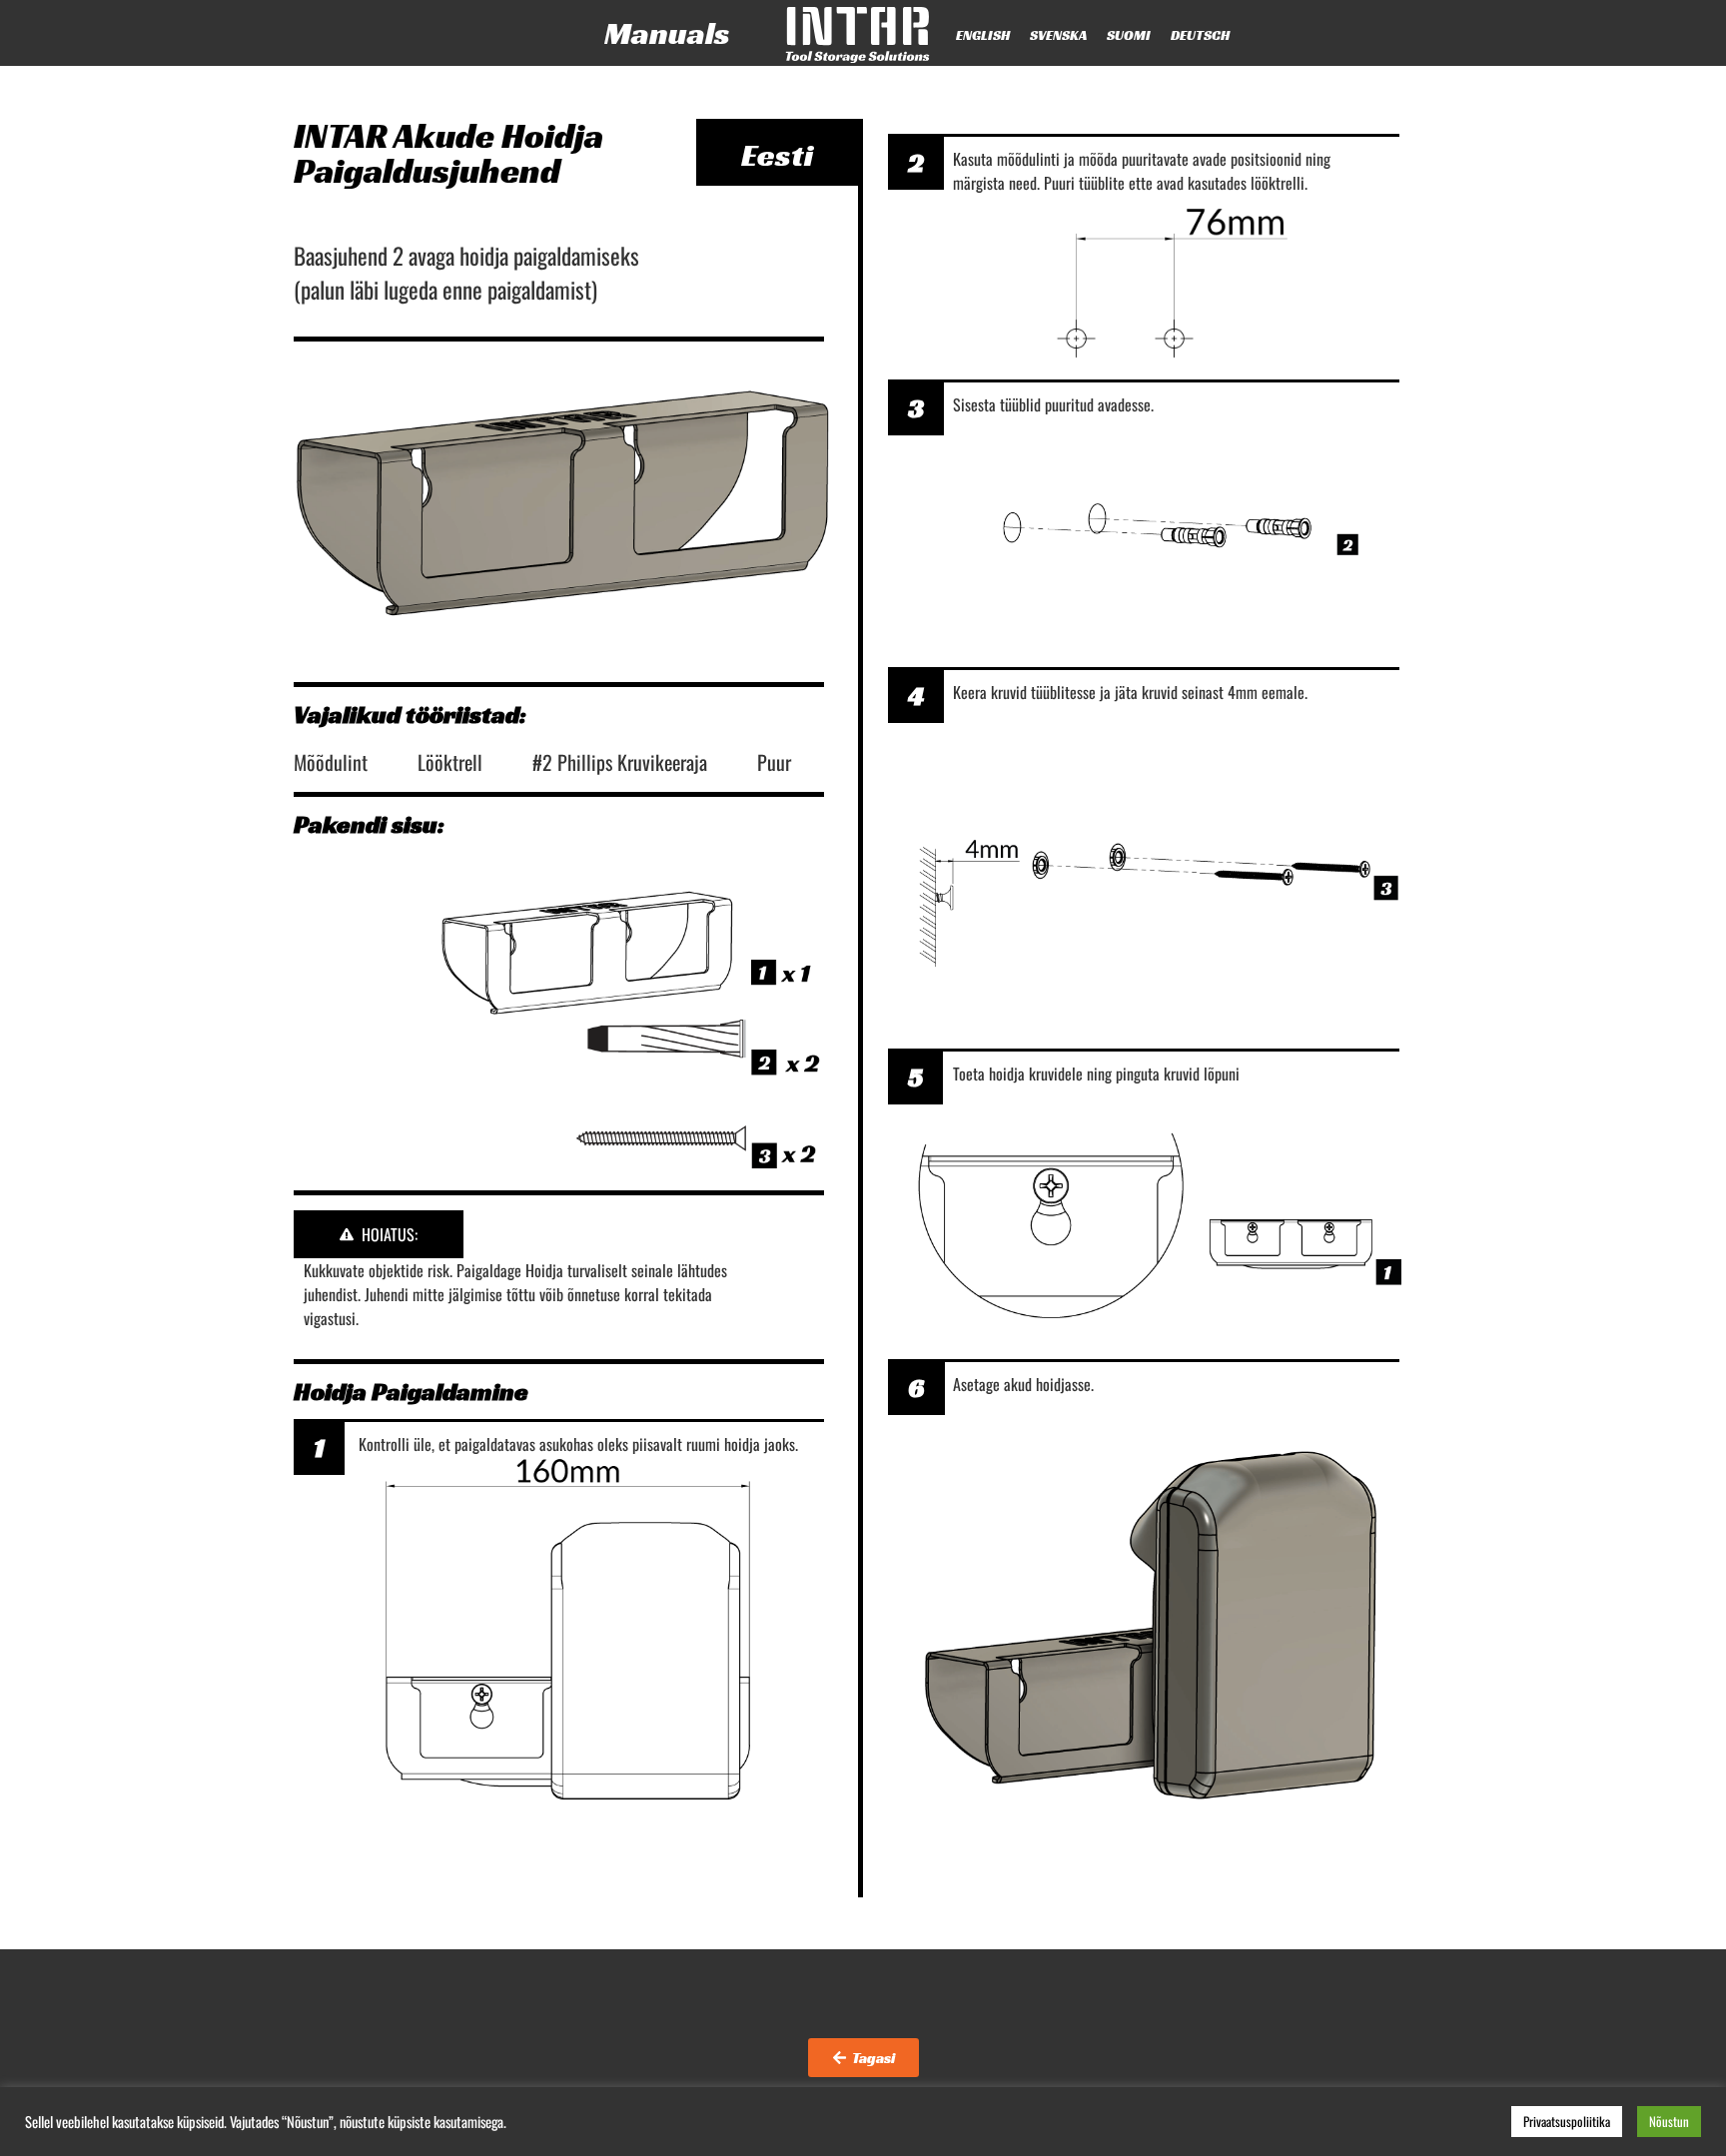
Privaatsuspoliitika (1567, 2121)
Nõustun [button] (1669, 2121)
